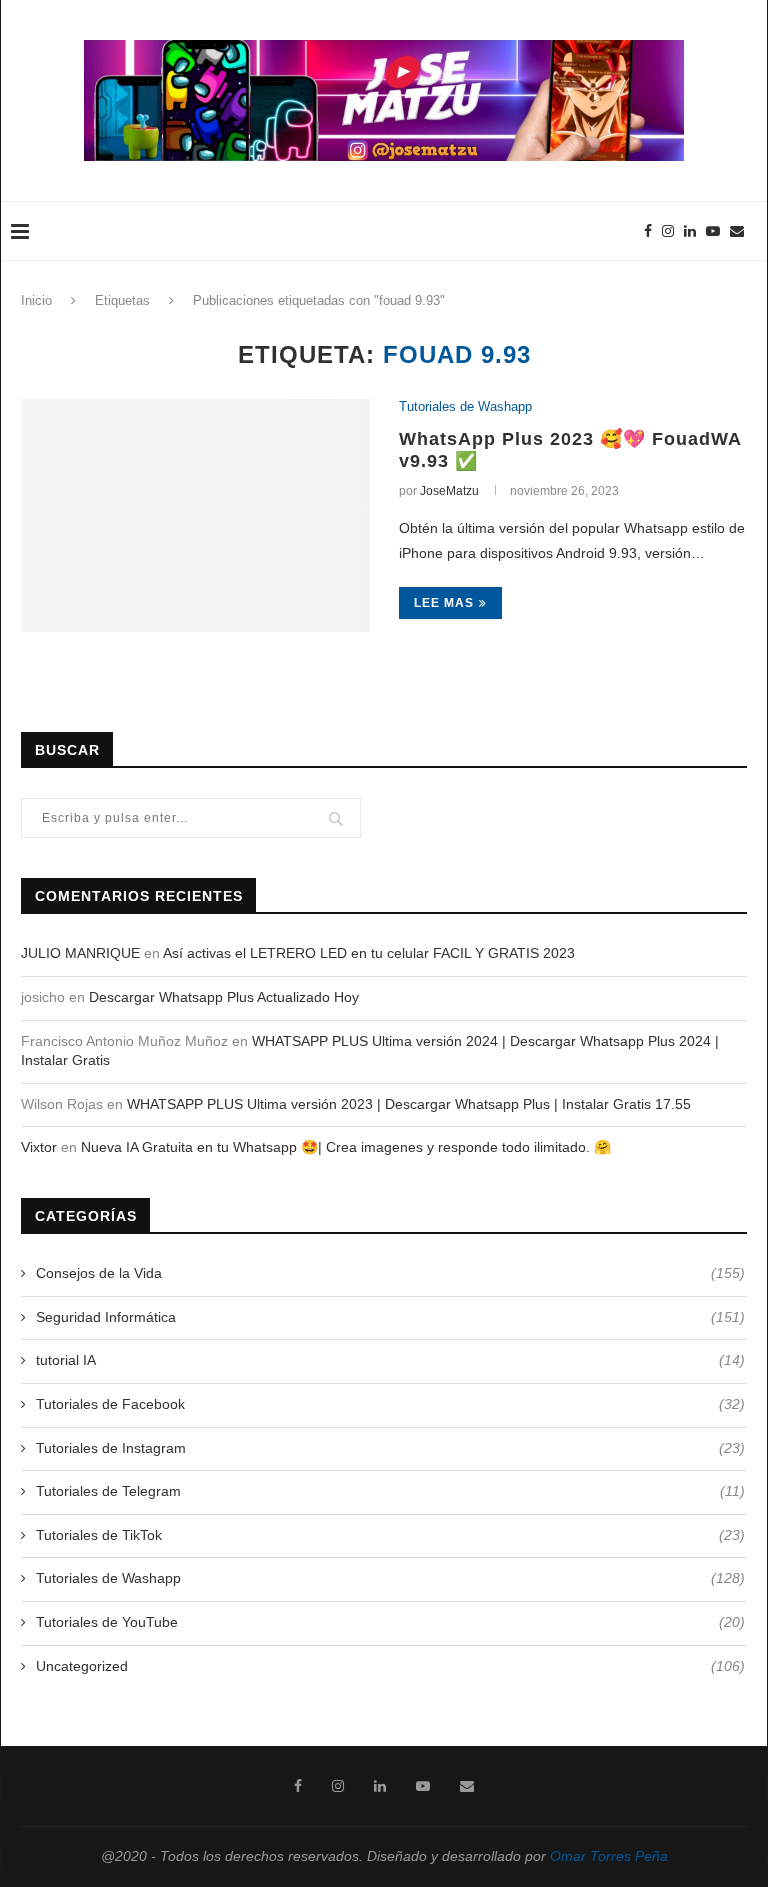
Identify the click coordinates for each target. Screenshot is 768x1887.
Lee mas (444, 603)
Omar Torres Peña (609, 1856)
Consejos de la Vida (390, 1273)
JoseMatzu (449, 491)
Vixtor (39, 1147)
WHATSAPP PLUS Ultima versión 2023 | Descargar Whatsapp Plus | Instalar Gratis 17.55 (409, 1104)
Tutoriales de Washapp (465, 406)
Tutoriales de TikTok (390, 1535)
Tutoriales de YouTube (390, 1622)
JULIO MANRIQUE (80, 953)
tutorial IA (390, 1360)
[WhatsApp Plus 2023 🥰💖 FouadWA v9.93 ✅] (195, 515)
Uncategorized (390, 1666)
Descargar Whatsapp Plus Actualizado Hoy (224, 997)
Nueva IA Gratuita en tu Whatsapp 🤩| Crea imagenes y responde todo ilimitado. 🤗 (346, 1147)
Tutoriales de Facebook (390, 1404)
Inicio (36, 300)
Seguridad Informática (390, 1317)
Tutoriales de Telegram (390, 1491)
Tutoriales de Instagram (390, 1448)
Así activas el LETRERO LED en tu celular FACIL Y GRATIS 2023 (369, 953)
